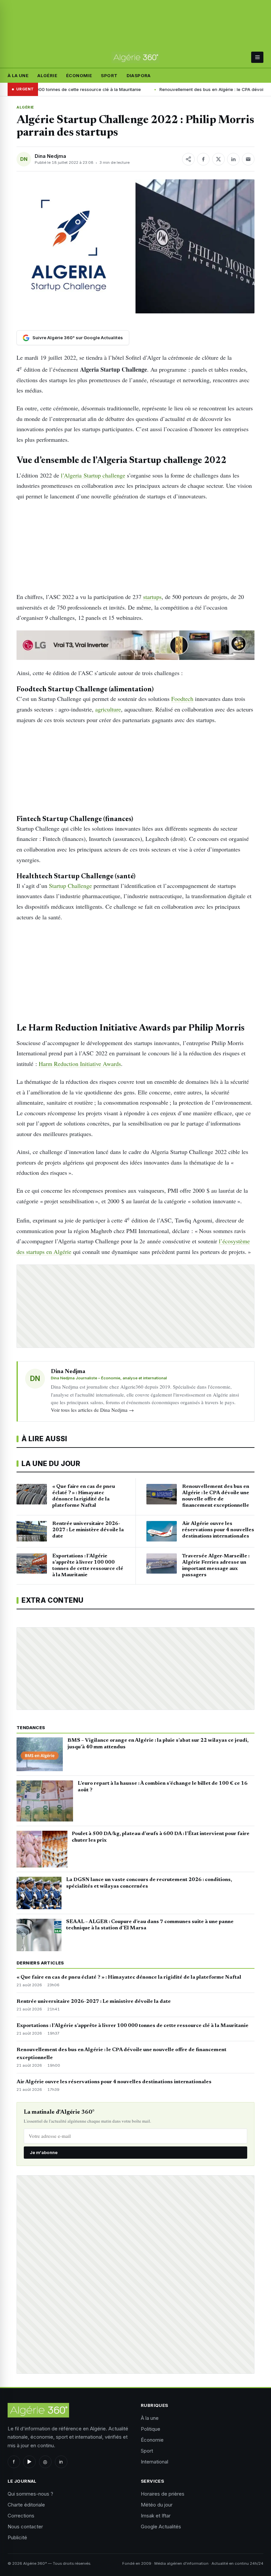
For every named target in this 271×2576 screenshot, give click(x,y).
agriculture (108, 709)
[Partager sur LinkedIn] (233, 159)
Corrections (21, 2516)
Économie (79, 75)
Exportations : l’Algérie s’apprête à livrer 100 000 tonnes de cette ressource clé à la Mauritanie (133, 2026)
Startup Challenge (70, 886)
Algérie (47, 75)
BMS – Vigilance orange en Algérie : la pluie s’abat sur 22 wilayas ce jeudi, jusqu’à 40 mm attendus (158, 1744)
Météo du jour (157, 2505)
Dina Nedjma (50, 156)
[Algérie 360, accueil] (135, 57)
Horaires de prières (163, 2494)
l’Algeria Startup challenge (93, 475)
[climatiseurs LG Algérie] (135, 645)
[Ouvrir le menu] (257, 57)
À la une (18, 75)
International (155, 2462)
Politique (151, 2429)
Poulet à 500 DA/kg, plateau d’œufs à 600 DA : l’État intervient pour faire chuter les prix (161, 1837)
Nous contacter (25, 2527)
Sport (109, 75)
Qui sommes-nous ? (30, 2494)
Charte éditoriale (26, 2505)
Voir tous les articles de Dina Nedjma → (92, 1410)
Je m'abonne (44, 2152)
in (61, 2462)
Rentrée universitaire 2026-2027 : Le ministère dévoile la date (94, 2001)
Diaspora (139, 75)
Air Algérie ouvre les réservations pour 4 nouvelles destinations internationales (114, 2082)
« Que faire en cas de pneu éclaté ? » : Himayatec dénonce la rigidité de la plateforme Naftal (129, 1977)
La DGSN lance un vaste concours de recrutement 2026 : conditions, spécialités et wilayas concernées (149, 1883)
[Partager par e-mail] (248, 159)
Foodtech (182, 699)
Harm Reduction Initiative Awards (80, 1064)
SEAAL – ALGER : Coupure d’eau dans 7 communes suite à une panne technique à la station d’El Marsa (150, 1925)
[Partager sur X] (218, 159)
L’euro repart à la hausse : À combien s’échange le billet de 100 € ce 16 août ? (163, 1787)
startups (152, 597)
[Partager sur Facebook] (203, 159)
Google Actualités (161, 2527)
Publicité (17, 2537)
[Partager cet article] (188, 159)
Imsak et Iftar (156, 2516)
